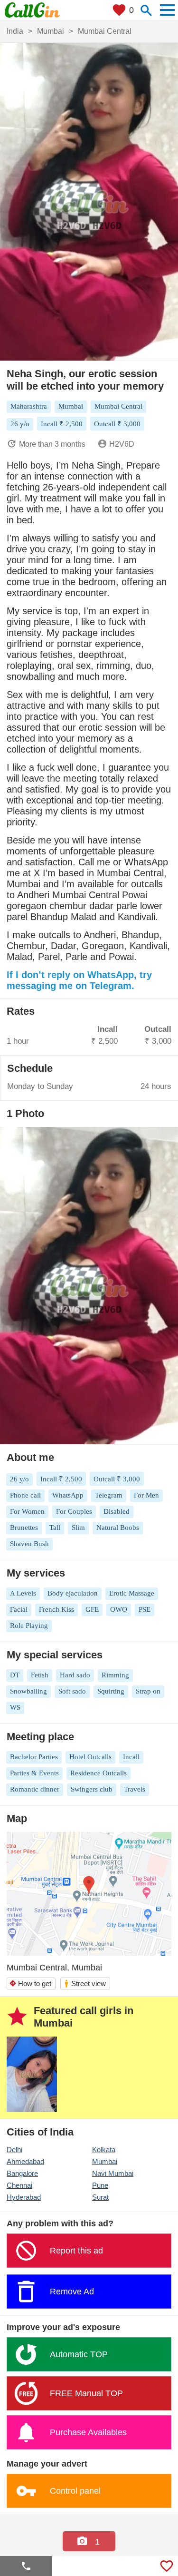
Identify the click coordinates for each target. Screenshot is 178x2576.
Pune (100, 2185)
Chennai (19, 2185)
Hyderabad (24, 2197)
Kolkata (104, 2150)
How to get (30, 1983)
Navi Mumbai (113, 2173)
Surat (100, 2197)
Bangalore (22, 2173)
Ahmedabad (25, 2161)
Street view (85, 1983)
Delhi (14, 2150)
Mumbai (105, 2161)
